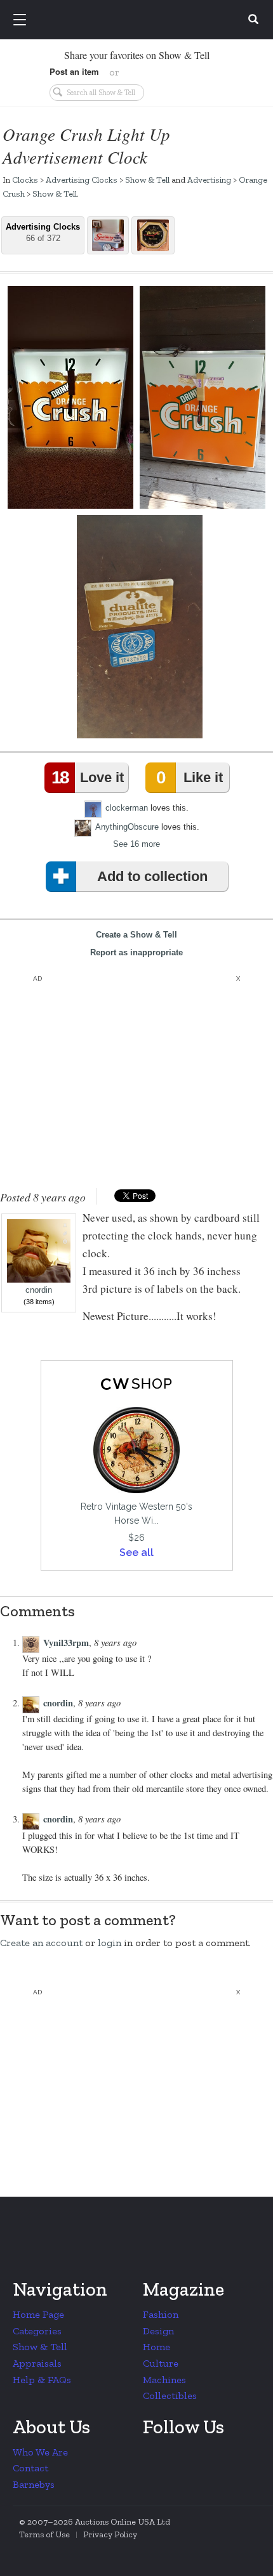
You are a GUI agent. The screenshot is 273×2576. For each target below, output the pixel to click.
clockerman (127, 807)
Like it (189, 777)
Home (156, 2347)
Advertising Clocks (82, 180)
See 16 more (136, 844)
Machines (164, 2380)
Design (158, 2331)
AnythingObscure (127, 826)
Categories (37, 2331)
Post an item (74, 71)
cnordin (39, 1290)
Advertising (209, 180)
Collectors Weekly (138, 20)
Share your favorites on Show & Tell (137, 55)
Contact (30, 2468)
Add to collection (152, 876)
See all (136, 1553)
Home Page (38, 2314)
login (110, 1943)
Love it (88, 777)
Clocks (25, 180)
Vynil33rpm (66, 1643)
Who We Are (40, 2452)
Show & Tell (147, 180)
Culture (161, 2363)
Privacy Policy (110, 2534)
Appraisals (37, 2363)
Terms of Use (44, 2534)
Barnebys (34, 2484)
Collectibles (170, 2396)
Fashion (161, 2314)
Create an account (41, 1943)
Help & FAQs (42, 2380)
